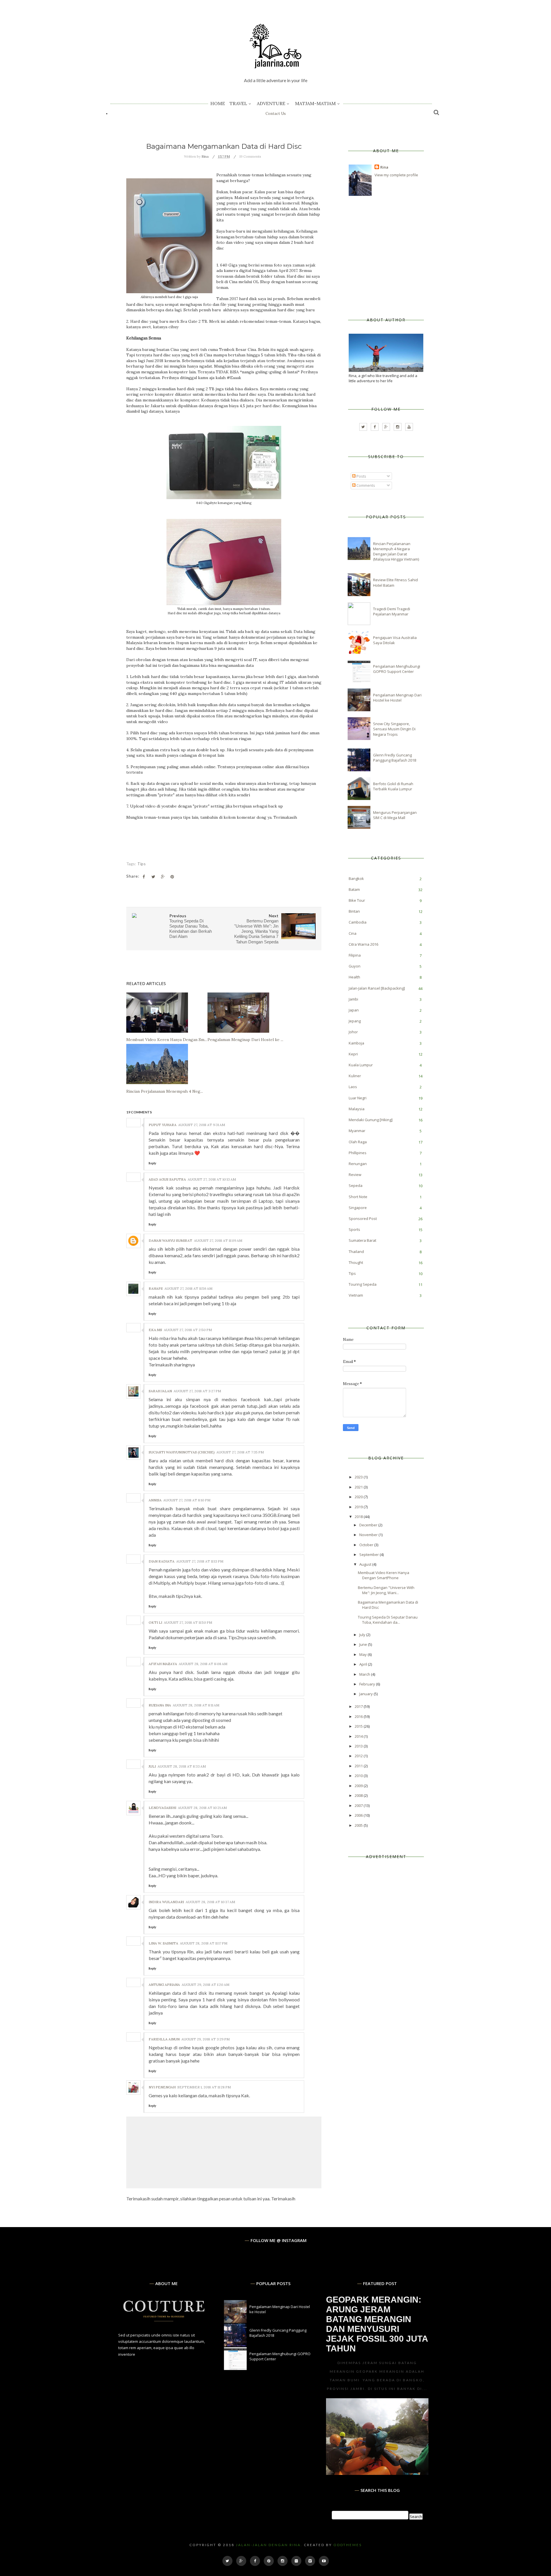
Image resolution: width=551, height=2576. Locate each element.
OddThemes (348, 2545)
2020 (359, 1497)
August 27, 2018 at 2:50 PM (188, 1330)
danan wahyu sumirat (170, 1240)
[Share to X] (153, 877)
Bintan (354, 911)
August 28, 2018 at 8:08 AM (203, 1664)
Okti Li (155, 1622)
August (366, 1564)
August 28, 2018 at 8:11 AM (196, 1705)
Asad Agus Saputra (167, 1179)
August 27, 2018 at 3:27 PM (197, 1391)
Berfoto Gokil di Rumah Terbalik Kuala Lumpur (393, 786)
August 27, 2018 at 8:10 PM (187, 1500)
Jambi (353, 999)
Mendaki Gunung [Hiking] (371, 1120)
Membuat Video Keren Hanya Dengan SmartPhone (384, 1575)
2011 (359, 1766)
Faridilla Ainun (164, 2039)
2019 (359, 1507)
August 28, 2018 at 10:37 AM (210, 1902)
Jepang (355, 1021)
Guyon (355, 966)
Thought (356, 1262)
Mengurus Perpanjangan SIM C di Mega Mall (395, 815)
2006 (359, 1815)
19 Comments (250, 156)
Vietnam (356, 1295)
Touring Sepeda (363, 1284)
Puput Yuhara (163, 1125)
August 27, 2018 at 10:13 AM (212, 1179)
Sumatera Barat (362, 1240)
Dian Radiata (162, 1561)
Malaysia (357, 1109)
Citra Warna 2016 (363, 944)
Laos (353, 1087)
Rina (384, 167)
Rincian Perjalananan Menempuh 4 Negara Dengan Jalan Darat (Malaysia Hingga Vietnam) (396, 552)
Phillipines (358, 1153)
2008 (359, 1795)
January (366, 1694)
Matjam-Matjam (315, 103)
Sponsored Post (363, 1219)
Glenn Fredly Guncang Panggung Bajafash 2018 (395, 758)
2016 (359, 1716)
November (369, 1535)
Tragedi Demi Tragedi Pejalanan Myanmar (392, 611)
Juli (152, 1766)
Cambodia (358, 922)
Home (218, 103)
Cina (353, 933)
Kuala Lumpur (361, 1065)
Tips (141, 864)
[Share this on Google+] (163, 877)
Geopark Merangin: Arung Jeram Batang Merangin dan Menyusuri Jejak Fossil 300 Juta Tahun (377, 2324)
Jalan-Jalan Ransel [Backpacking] (377, 988)
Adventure (271, 103)
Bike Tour (357, 900)
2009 (359, 1786)
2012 (359, 1756)
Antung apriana (164, 1985)
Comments (365, 485)
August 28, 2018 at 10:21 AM (202, 1808)
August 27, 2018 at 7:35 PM (240, 1452)
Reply (152, 1163)
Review (355, 1175)
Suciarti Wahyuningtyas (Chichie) (182, 1452)
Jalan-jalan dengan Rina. (269, 2545)
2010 (359, 1776)
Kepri (353, 1054)
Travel (238, 103)
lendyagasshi (162, 1808)
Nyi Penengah (162, 2087)
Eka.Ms (155, 1330)
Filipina (355, 955)
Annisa (155, 1500)
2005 (359, 1825)
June (364, 1644)
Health (354, 977)
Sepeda (356, 1185)
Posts (361, 476)
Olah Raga (358, 1142)
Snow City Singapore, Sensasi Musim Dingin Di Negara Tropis (394, 729)
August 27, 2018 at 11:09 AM (218, 1240)
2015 (359, 1726)
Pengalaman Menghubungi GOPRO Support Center (397, 669)
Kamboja (356, 1043)
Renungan (358, 1164)
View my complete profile (396, 175)
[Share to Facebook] (144, 877)
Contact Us (276, 114)
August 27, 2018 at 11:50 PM (188, 1622)
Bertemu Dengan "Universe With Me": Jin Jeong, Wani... (386, 1590)
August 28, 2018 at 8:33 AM (182, 1766)
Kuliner (355, 1076)
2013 (359, 1746)
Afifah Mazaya (163, 1664)
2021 (359, 1487)
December (369, 1525)
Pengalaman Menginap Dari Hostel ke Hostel (397, 698)
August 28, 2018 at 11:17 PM (204, 1943)
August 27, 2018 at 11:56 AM (188, 1288)
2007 (359, 1805)
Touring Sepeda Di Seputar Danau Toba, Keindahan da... (388, 1620)
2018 (359, 1517)
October (367, 1545)
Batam (354, 889)
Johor (353, 1032)
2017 (359, 1706)
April (364, 1664)
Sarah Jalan (160, 1391)
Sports (354, 1229)
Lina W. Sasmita (163, 1943)
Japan (354, 1010)
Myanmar (357, 1131)
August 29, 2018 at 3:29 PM (205, 2039)
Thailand (356, 1252)
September (369, 1555)
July (363, 1635)
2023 (359, 1477)
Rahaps (156, 1288)
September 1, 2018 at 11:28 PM (204, 2087)
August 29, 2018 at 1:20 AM (205, 1985)
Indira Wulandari (166, 1902)
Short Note (358, 1197)
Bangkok (356, 878)
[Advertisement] (392, 257)
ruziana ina (160, 1705)
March (365, 1674)
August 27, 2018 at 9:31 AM (202, 1125)
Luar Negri (358, 1098)
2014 (359, 1736)
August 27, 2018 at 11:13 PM (200, 1561)
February (368, 1684)
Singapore (358, 1208)
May (363, 1654)
